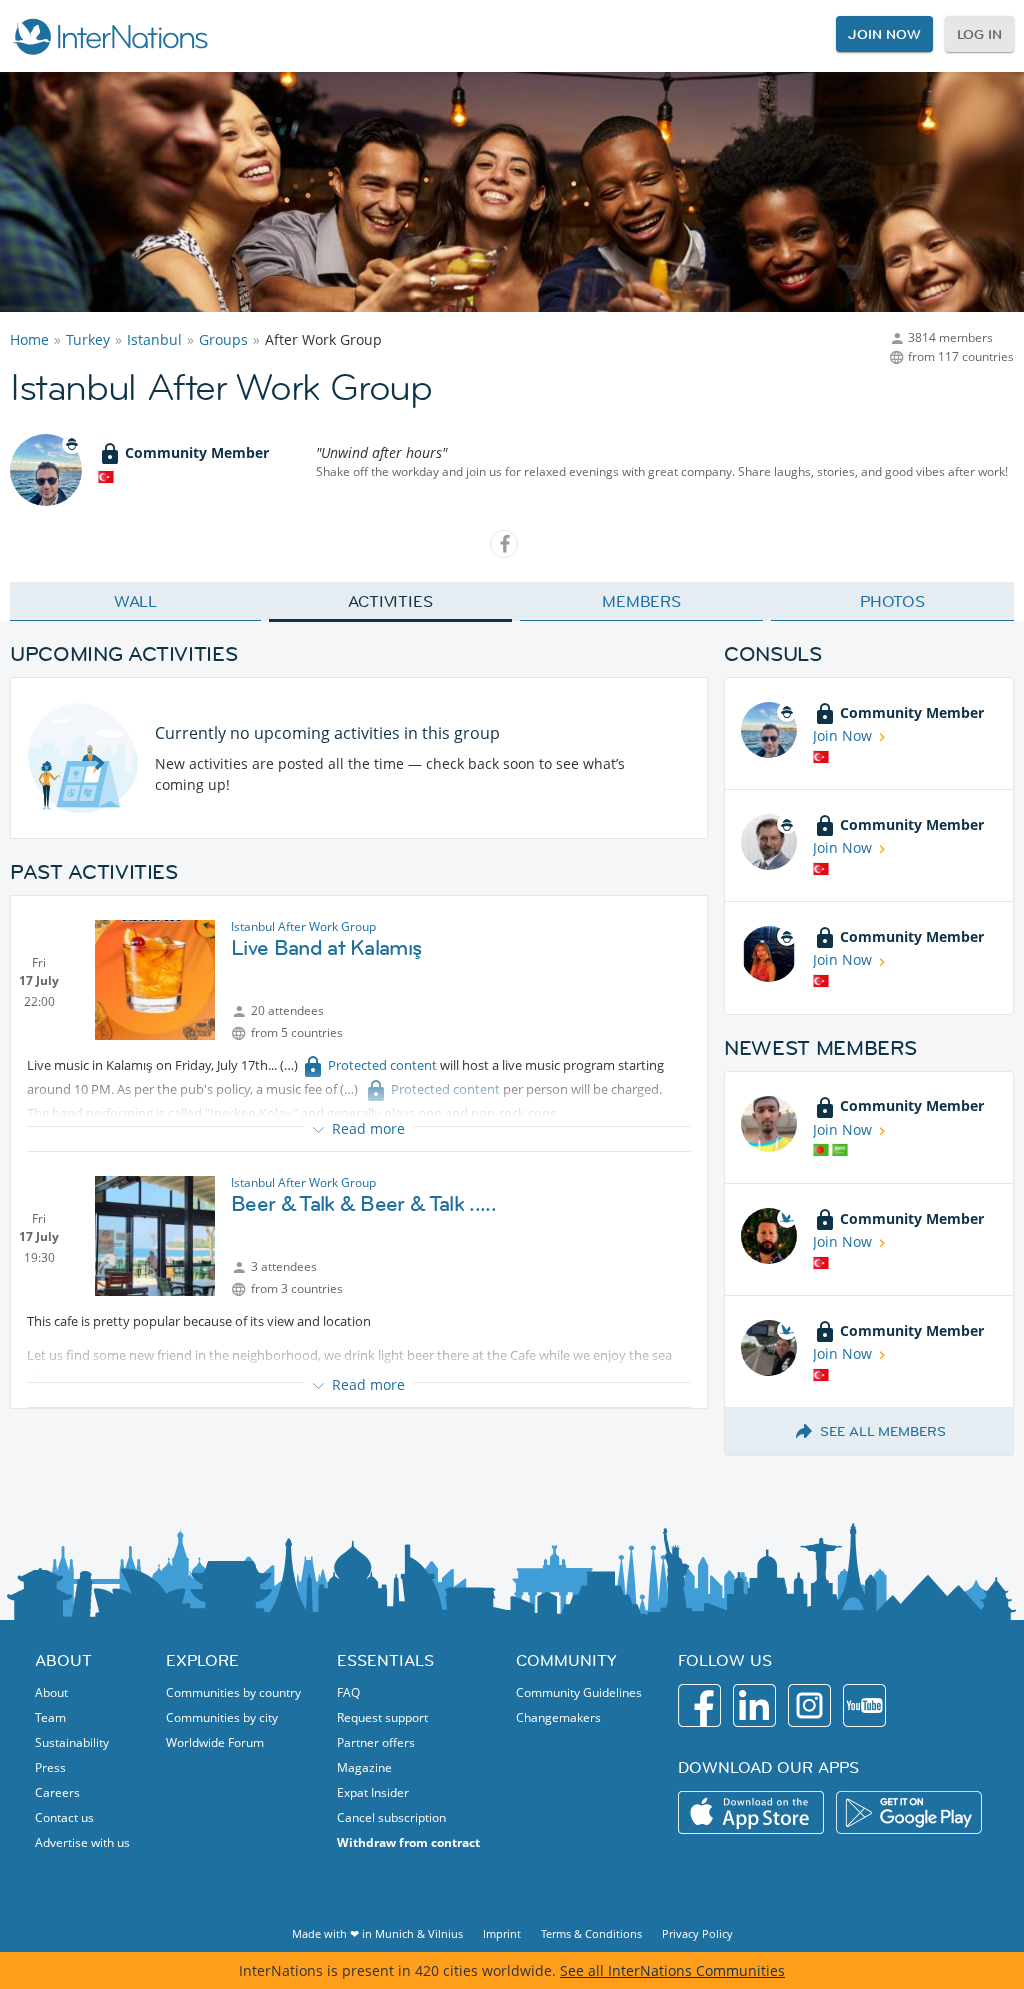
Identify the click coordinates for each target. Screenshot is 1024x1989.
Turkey (88, 339)
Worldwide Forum (215, 1742)
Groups (223, 339)
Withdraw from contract (408, 1842)
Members (641, 601)
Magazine (364, 1767)
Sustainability (72, 1742)
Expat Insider (373, 1792)
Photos (892, 601)
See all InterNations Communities (672, 1970)
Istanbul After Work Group (303, 926)
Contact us (64, 1817)
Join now (884, 34)
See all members (883, 1431)
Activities (390, 601)
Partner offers (376, 1742)
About (51, 1692)
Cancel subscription (391, 1817)
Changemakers (558, 1717)
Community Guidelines (579, 1692)
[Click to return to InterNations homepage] (110, 36)
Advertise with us (82, 1842)
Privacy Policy (697, 1933)
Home (29, 339)
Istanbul (154, 339)
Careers (57, 1792)
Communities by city (222, 1717)
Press (50, 1767)
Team (50, 1717)
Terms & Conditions (591, 1933)
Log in (979, 34)
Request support (382, 1717)
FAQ (348, 1692)
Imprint (502, 1933)
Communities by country (233, 1692)
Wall (136, 601)
